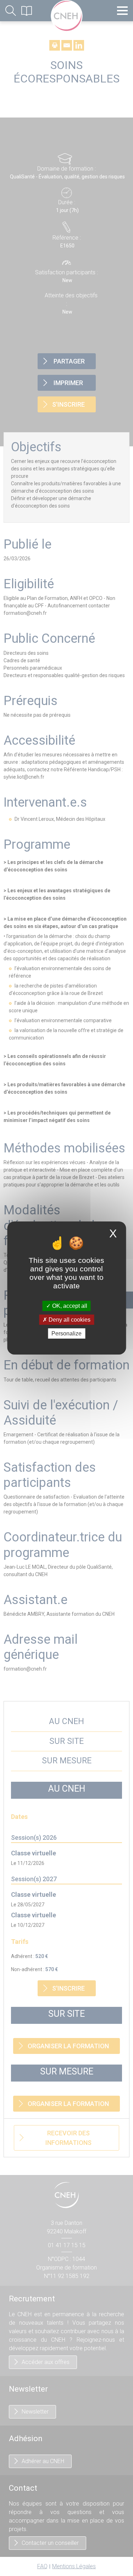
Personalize (66, 1333)
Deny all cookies (69, 1320)
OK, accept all (69, 1306)
